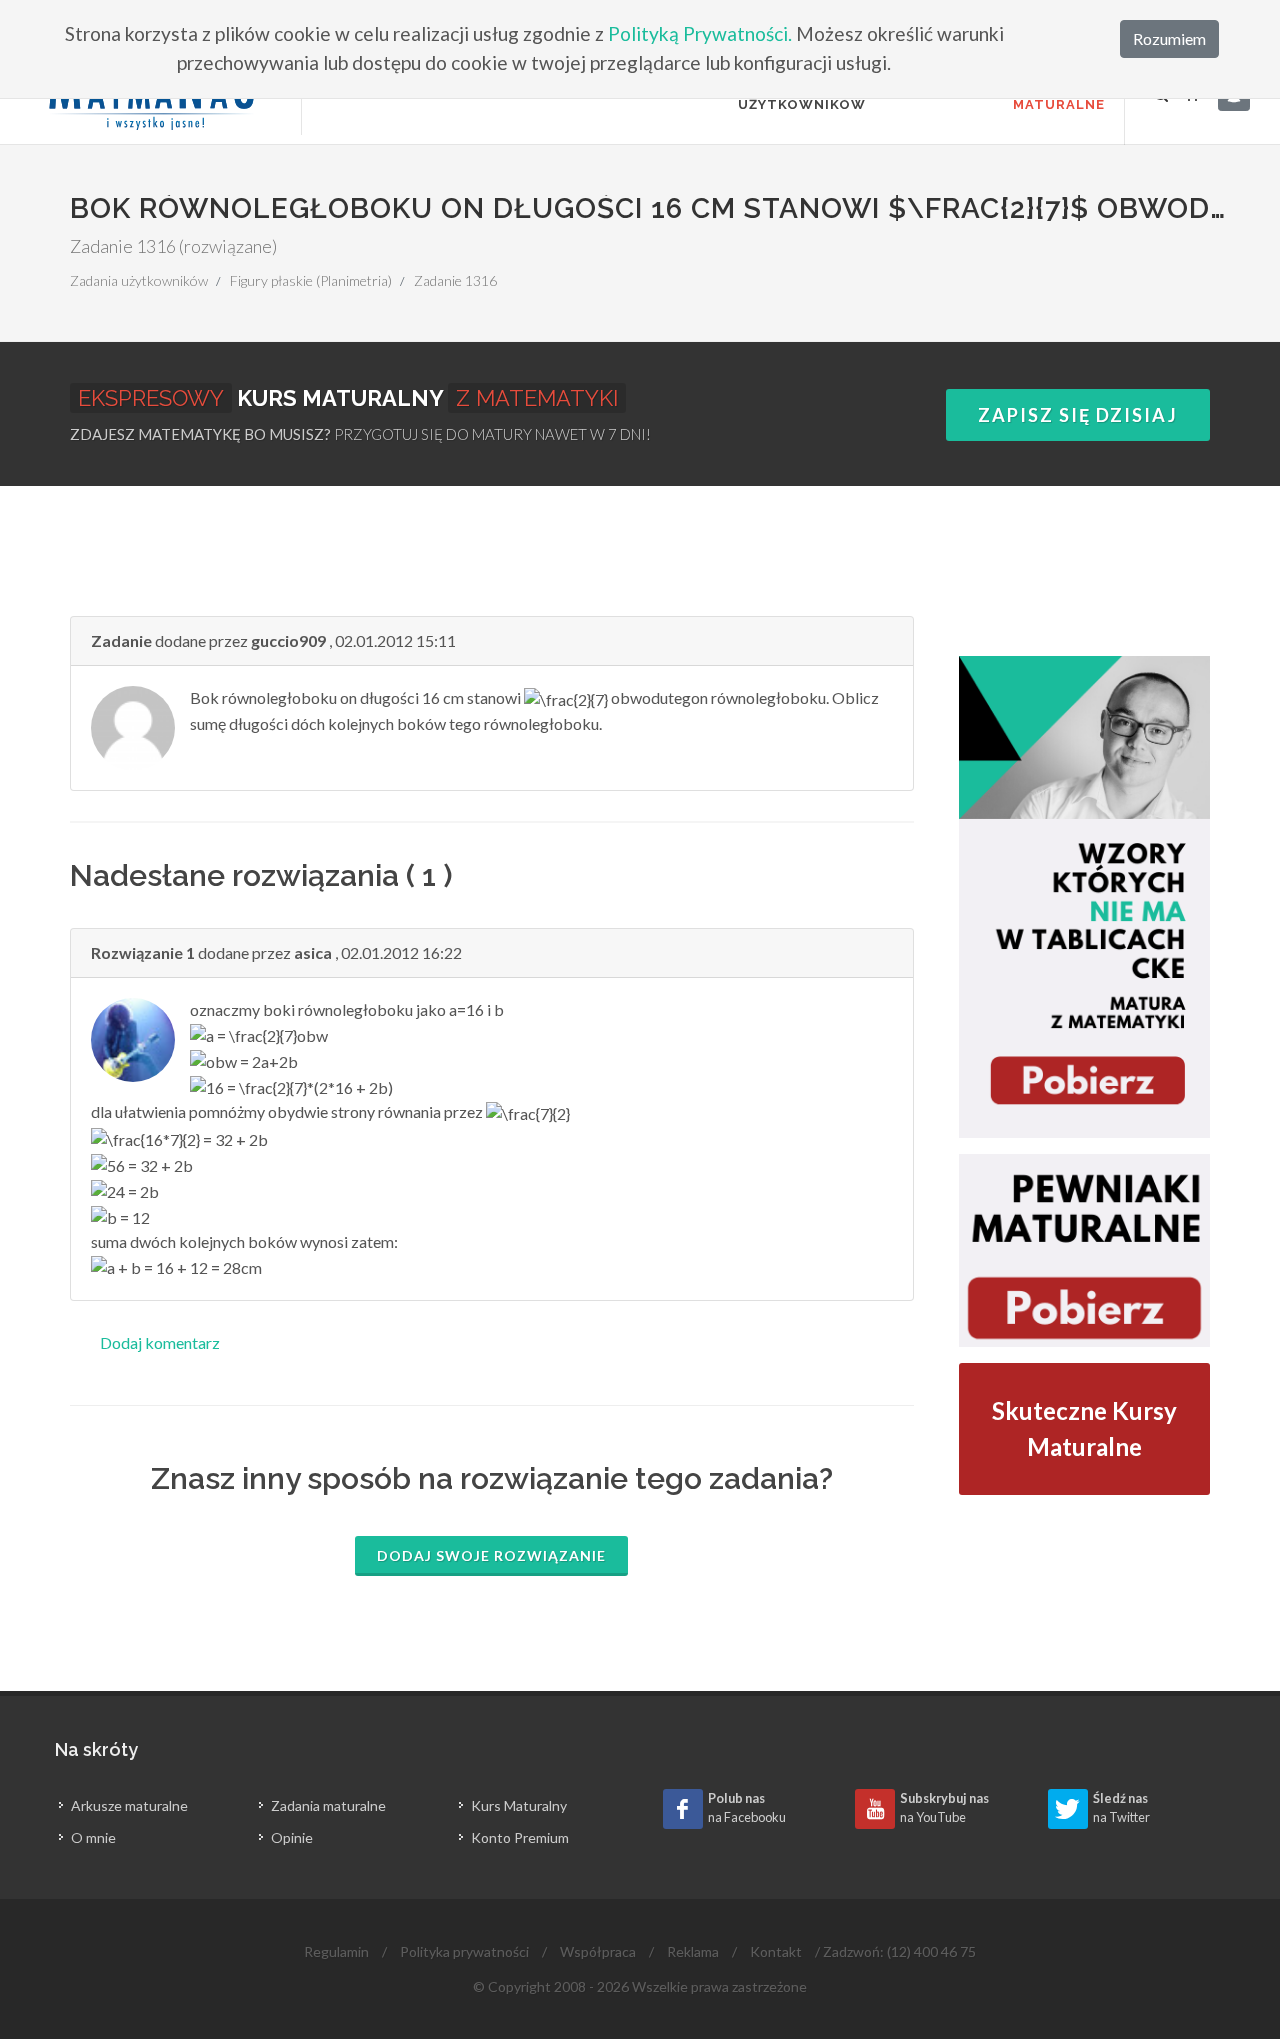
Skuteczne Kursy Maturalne (1084, 1428)
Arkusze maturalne (129, 1805)
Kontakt (776, 1951)
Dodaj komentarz (160, 1342)
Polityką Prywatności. (700, 33)
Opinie (292, 1837)
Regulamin (336, 1951)
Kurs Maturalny (519, 1805)
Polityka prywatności (464, 1951)
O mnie (93, 1837)
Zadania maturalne (328, 1805)
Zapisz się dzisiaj (1078, 415)
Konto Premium (520, 1837)
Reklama (693, 1951)
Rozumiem (1169, 38)
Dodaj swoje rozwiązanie (491, 1555)
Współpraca (598, 1951)
